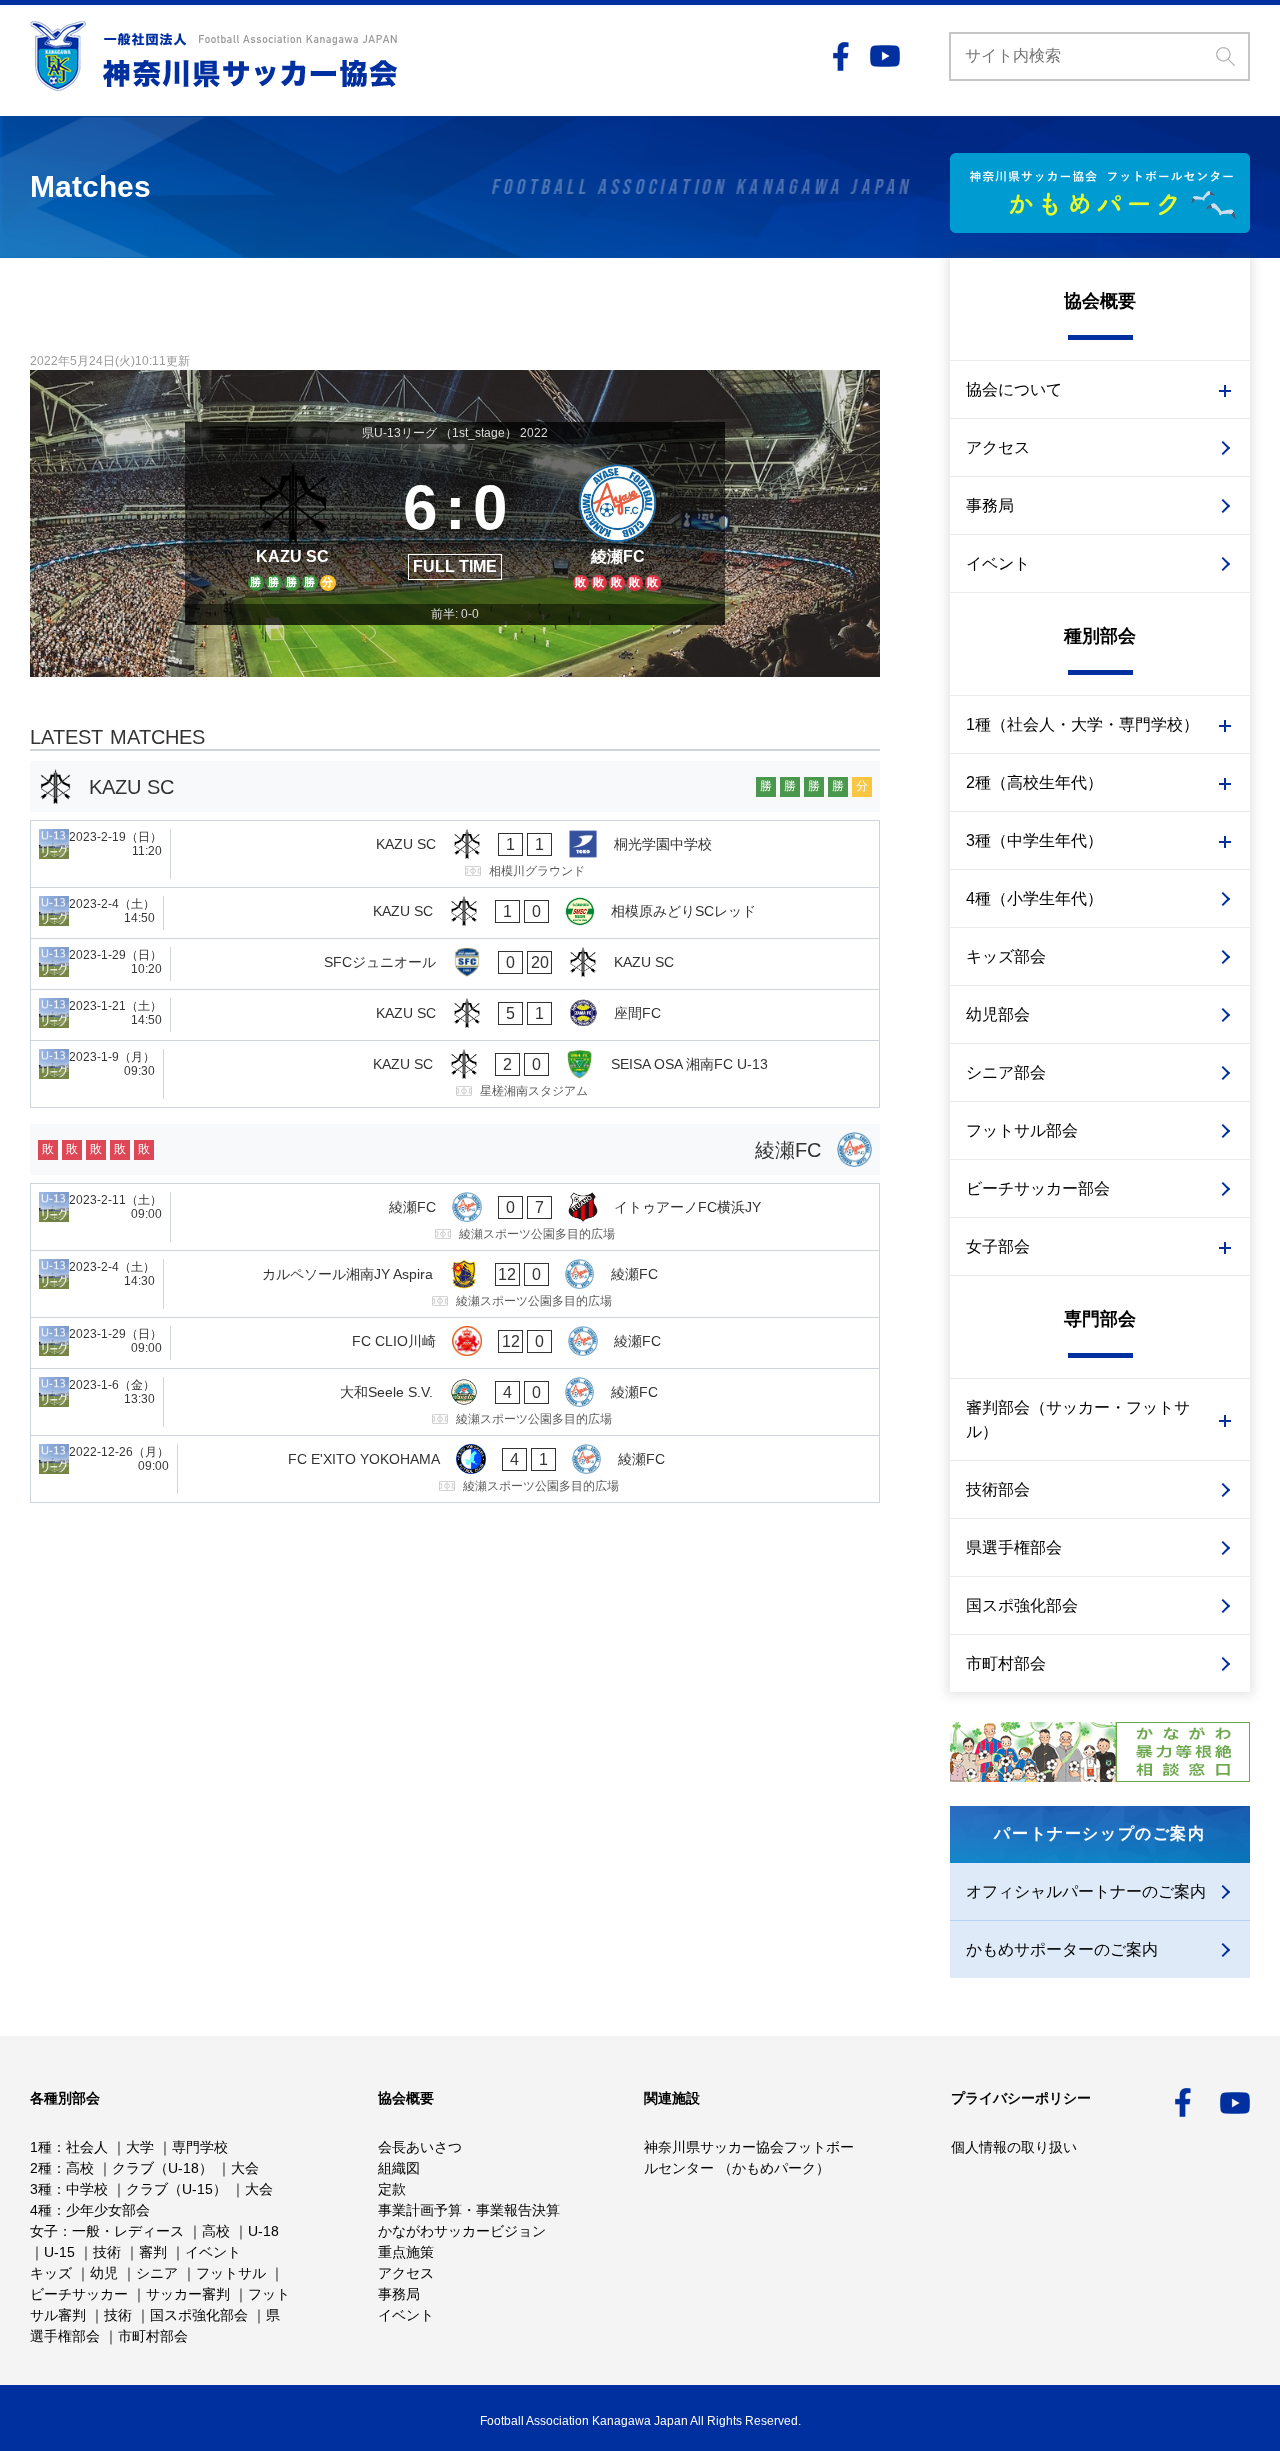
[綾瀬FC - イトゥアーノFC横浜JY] (455, 1217)
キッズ (51, 2273)
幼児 (104, 2273)
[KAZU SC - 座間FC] (455, 1015)
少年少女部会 (108, 2210)
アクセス (998, 447)
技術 (107, 2252)
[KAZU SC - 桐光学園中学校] (455, 854)
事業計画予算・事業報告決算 (469, 2210)
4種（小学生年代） (1034, 898)
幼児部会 (998, 1014)
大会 (245, 2168)
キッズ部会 (1006, 956)
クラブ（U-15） (176, 2189)
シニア (157, 2273)
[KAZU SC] (292, 524)
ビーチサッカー (79, 2294)
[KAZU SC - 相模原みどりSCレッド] (455, 913)
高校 (80, 2168)
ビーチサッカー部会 (1038, 1188)
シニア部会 (1006, 1072)
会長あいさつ (420, 2147)
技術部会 (998, 1489)
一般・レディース (128, 2231)
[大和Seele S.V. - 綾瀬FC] (455, 1402)
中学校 (87, 2189)
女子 (44, 2231)
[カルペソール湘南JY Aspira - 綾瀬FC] (455, 1284)
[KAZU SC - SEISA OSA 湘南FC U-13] (455, 1074)
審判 (153, 2252)
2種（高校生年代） (1034, 782)
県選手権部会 (1014, 1547)
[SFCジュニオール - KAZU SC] (455, 964)
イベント (998, 563)
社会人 (87, 2147)
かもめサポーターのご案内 (1062, 1949)
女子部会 (998, 1246)
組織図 (399, 2168)
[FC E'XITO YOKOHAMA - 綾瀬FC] (455, 1469)
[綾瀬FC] (617, 524)
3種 (41, 2189)
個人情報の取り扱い (1014, 2147)
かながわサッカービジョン (462, 2231)
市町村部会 (1006, 1663)
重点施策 (406, 2252)
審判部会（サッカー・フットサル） (1078, 1419)
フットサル (231, 2273)
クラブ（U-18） (162, 2168)
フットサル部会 (1022, 1130)
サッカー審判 (188, 2294)
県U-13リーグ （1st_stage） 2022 (455, 433)
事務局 (990, 505)
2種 (41, 2168)
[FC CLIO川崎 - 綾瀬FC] (455, 1343)
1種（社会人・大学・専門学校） (1082, 724)
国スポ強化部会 (1022, 1605)
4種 (41, 2210)
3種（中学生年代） (1034, 840)
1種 (41, 2147)
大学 (140, 2147)
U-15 (59, 2252)
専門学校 (200, 2147)
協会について (1014, 389)
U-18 (263, 2231)
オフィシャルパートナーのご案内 (1086, 1891)
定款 (392, 2189)
